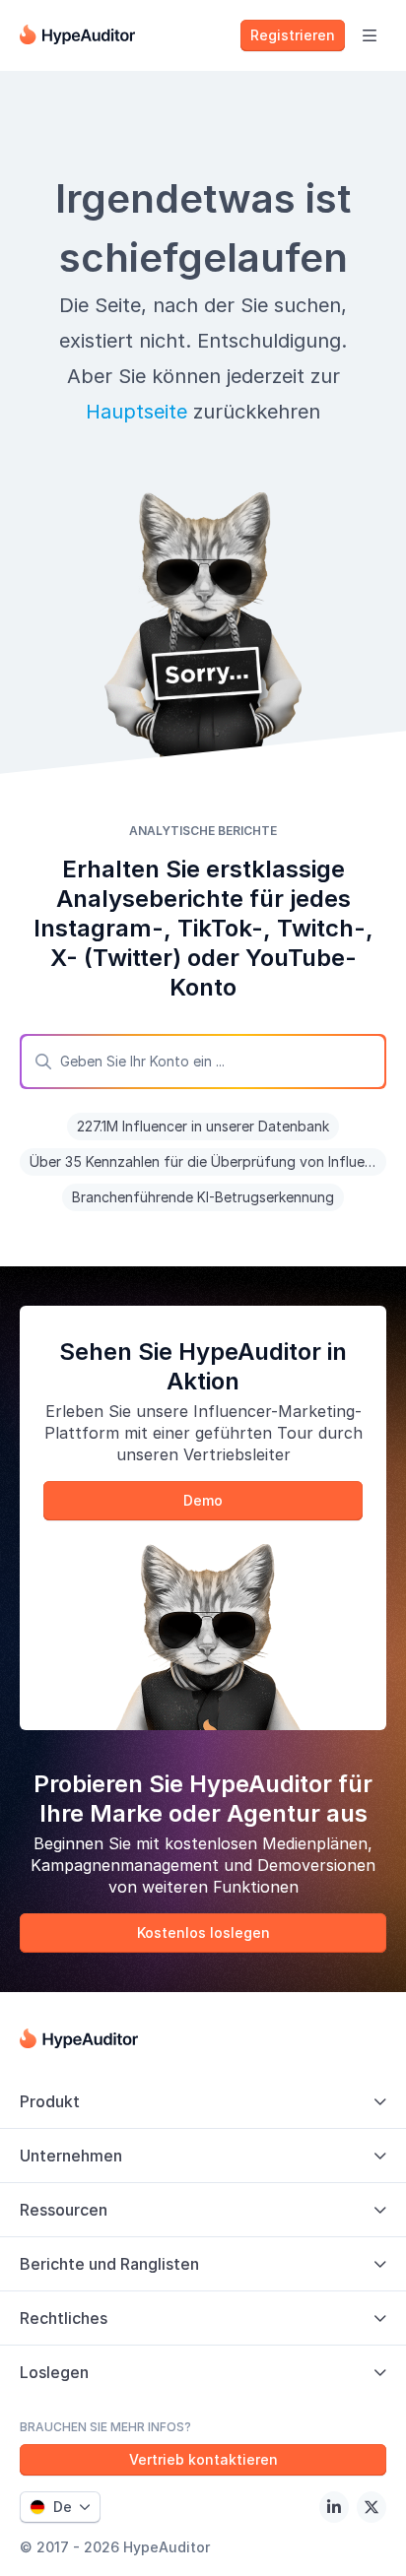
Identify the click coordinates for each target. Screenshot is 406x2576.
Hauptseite (136, 412)
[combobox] (203, 1062)
